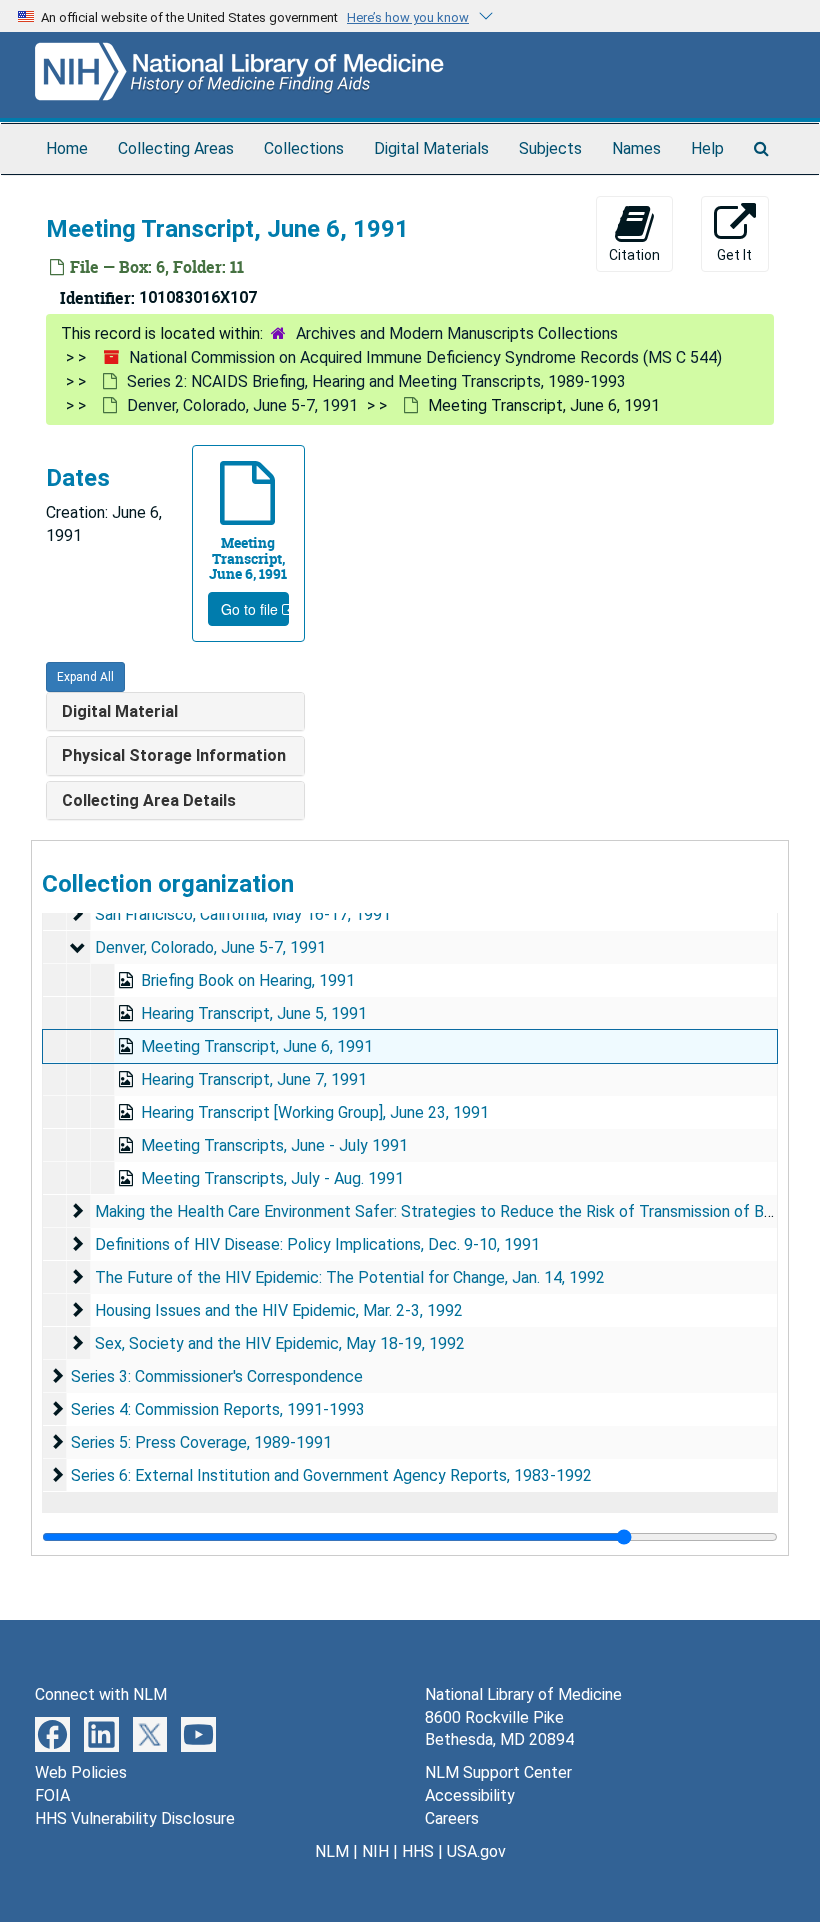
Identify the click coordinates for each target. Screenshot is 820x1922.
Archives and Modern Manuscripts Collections (457, 333)
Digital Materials (431, 148)
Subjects (550, 148)
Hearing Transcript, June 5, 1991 (254, 1013)
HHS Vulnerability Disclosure (135, 1818)
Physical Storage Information (174, 755)
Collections (304, 148)
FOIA (52, 1795)
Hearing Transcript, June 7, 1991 (254, 1079)
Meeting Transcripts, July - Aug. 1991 (272, 1178)
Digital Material (120, 711)
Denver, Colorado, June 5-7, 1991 (242, 405)
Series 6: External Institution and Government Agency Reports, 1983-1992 (331, 1475)
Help (707, 148)
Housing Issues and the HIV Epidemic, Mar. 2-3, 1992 (279, 1310)
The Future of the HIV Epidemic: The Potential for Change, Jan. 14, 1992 (350, 1277)
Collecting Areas (176, 148)
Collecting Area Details (149, 800)
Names (636, 148)
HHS (418, 1851)
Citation (634, 255)
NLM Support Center (498, 1772)
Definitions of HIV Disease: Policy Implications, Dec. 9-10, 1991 (317, 1244)
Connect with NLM (101, 1694)
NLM (332, 1851)
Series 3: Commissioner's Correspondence (217, 1376)
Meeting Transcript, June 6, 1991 (257, 1046)
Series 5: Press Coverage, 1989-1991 (201, 1442)
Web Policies (81, 1772)
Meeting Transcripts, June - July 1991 (274, 1145)
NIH (375, 1851)
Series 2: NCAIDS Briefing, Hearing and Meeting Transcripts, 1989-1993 (376, 381)
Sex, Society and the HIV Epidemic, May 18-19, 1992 (280, 1343)
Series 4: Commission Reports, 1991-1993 (218, 1409)
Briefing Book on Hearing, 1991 (248, 980)
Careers (452, 1818)
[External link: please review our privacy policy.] (52, 1732)
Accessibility (470, 1795)
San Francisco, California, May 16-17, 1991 (243, 914)
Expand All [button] (85, 677)
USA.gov (476, 1851)
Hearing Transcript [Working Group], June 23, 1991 (315, 1112)
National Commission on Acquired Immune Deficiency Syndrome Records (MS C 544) (425, 357)
